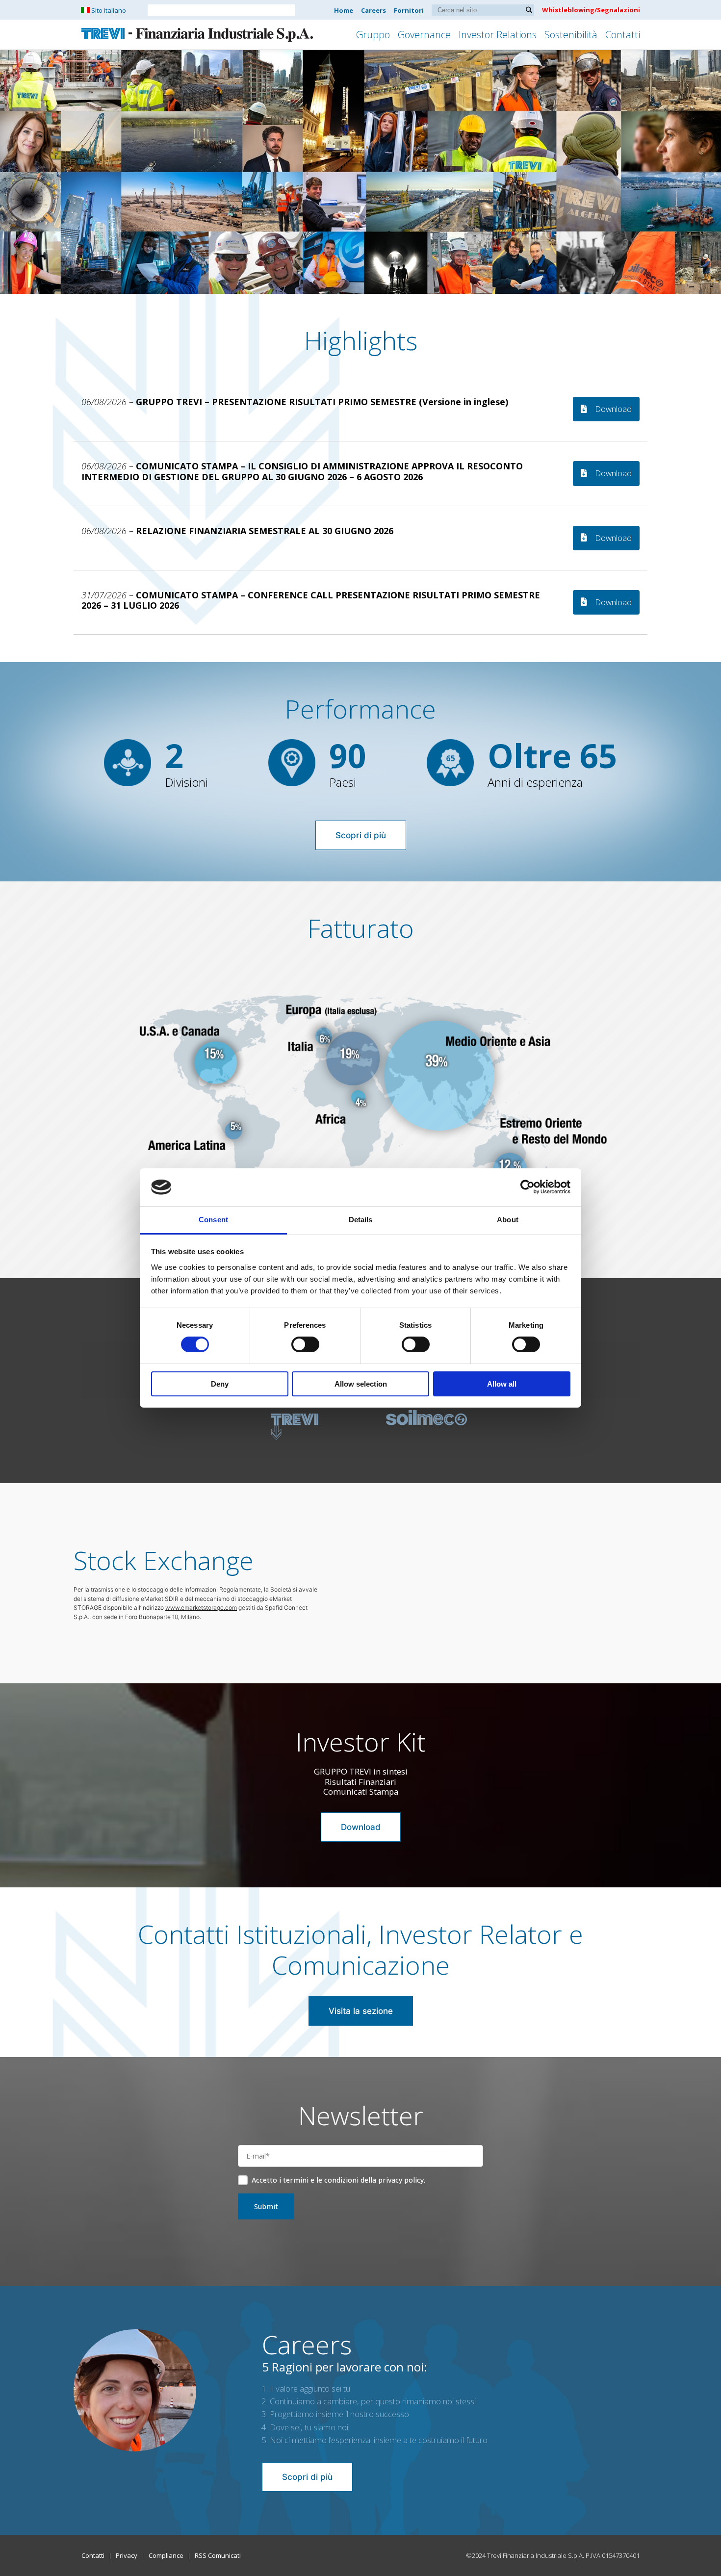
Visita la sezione (361, 2011)
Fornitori (409, 10)
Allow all (502, 1384)
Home (344, 10)
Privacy (127, 2555)
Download (613, 409)
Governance (424, 35)
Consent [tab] (213, 1220)
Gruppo (373, 35)
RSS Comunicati (218, 2555)
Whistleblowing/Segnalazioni (591, 10)
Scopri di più (361, 835)
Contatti (623, 35)
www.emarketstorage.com (201, 1608)
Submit (266, 2206)
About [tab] (508, 1220)
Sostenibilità (571, 35)
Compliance (166, 2555)
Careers (373, 10)
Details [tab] (361, 1220)
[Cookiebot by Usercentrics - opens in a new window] (528, 1187)
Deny (220, 1384)
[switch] (305, 1344)
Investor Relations (498, 35)
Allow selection (361, 1384)
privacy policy (401, 2180)
